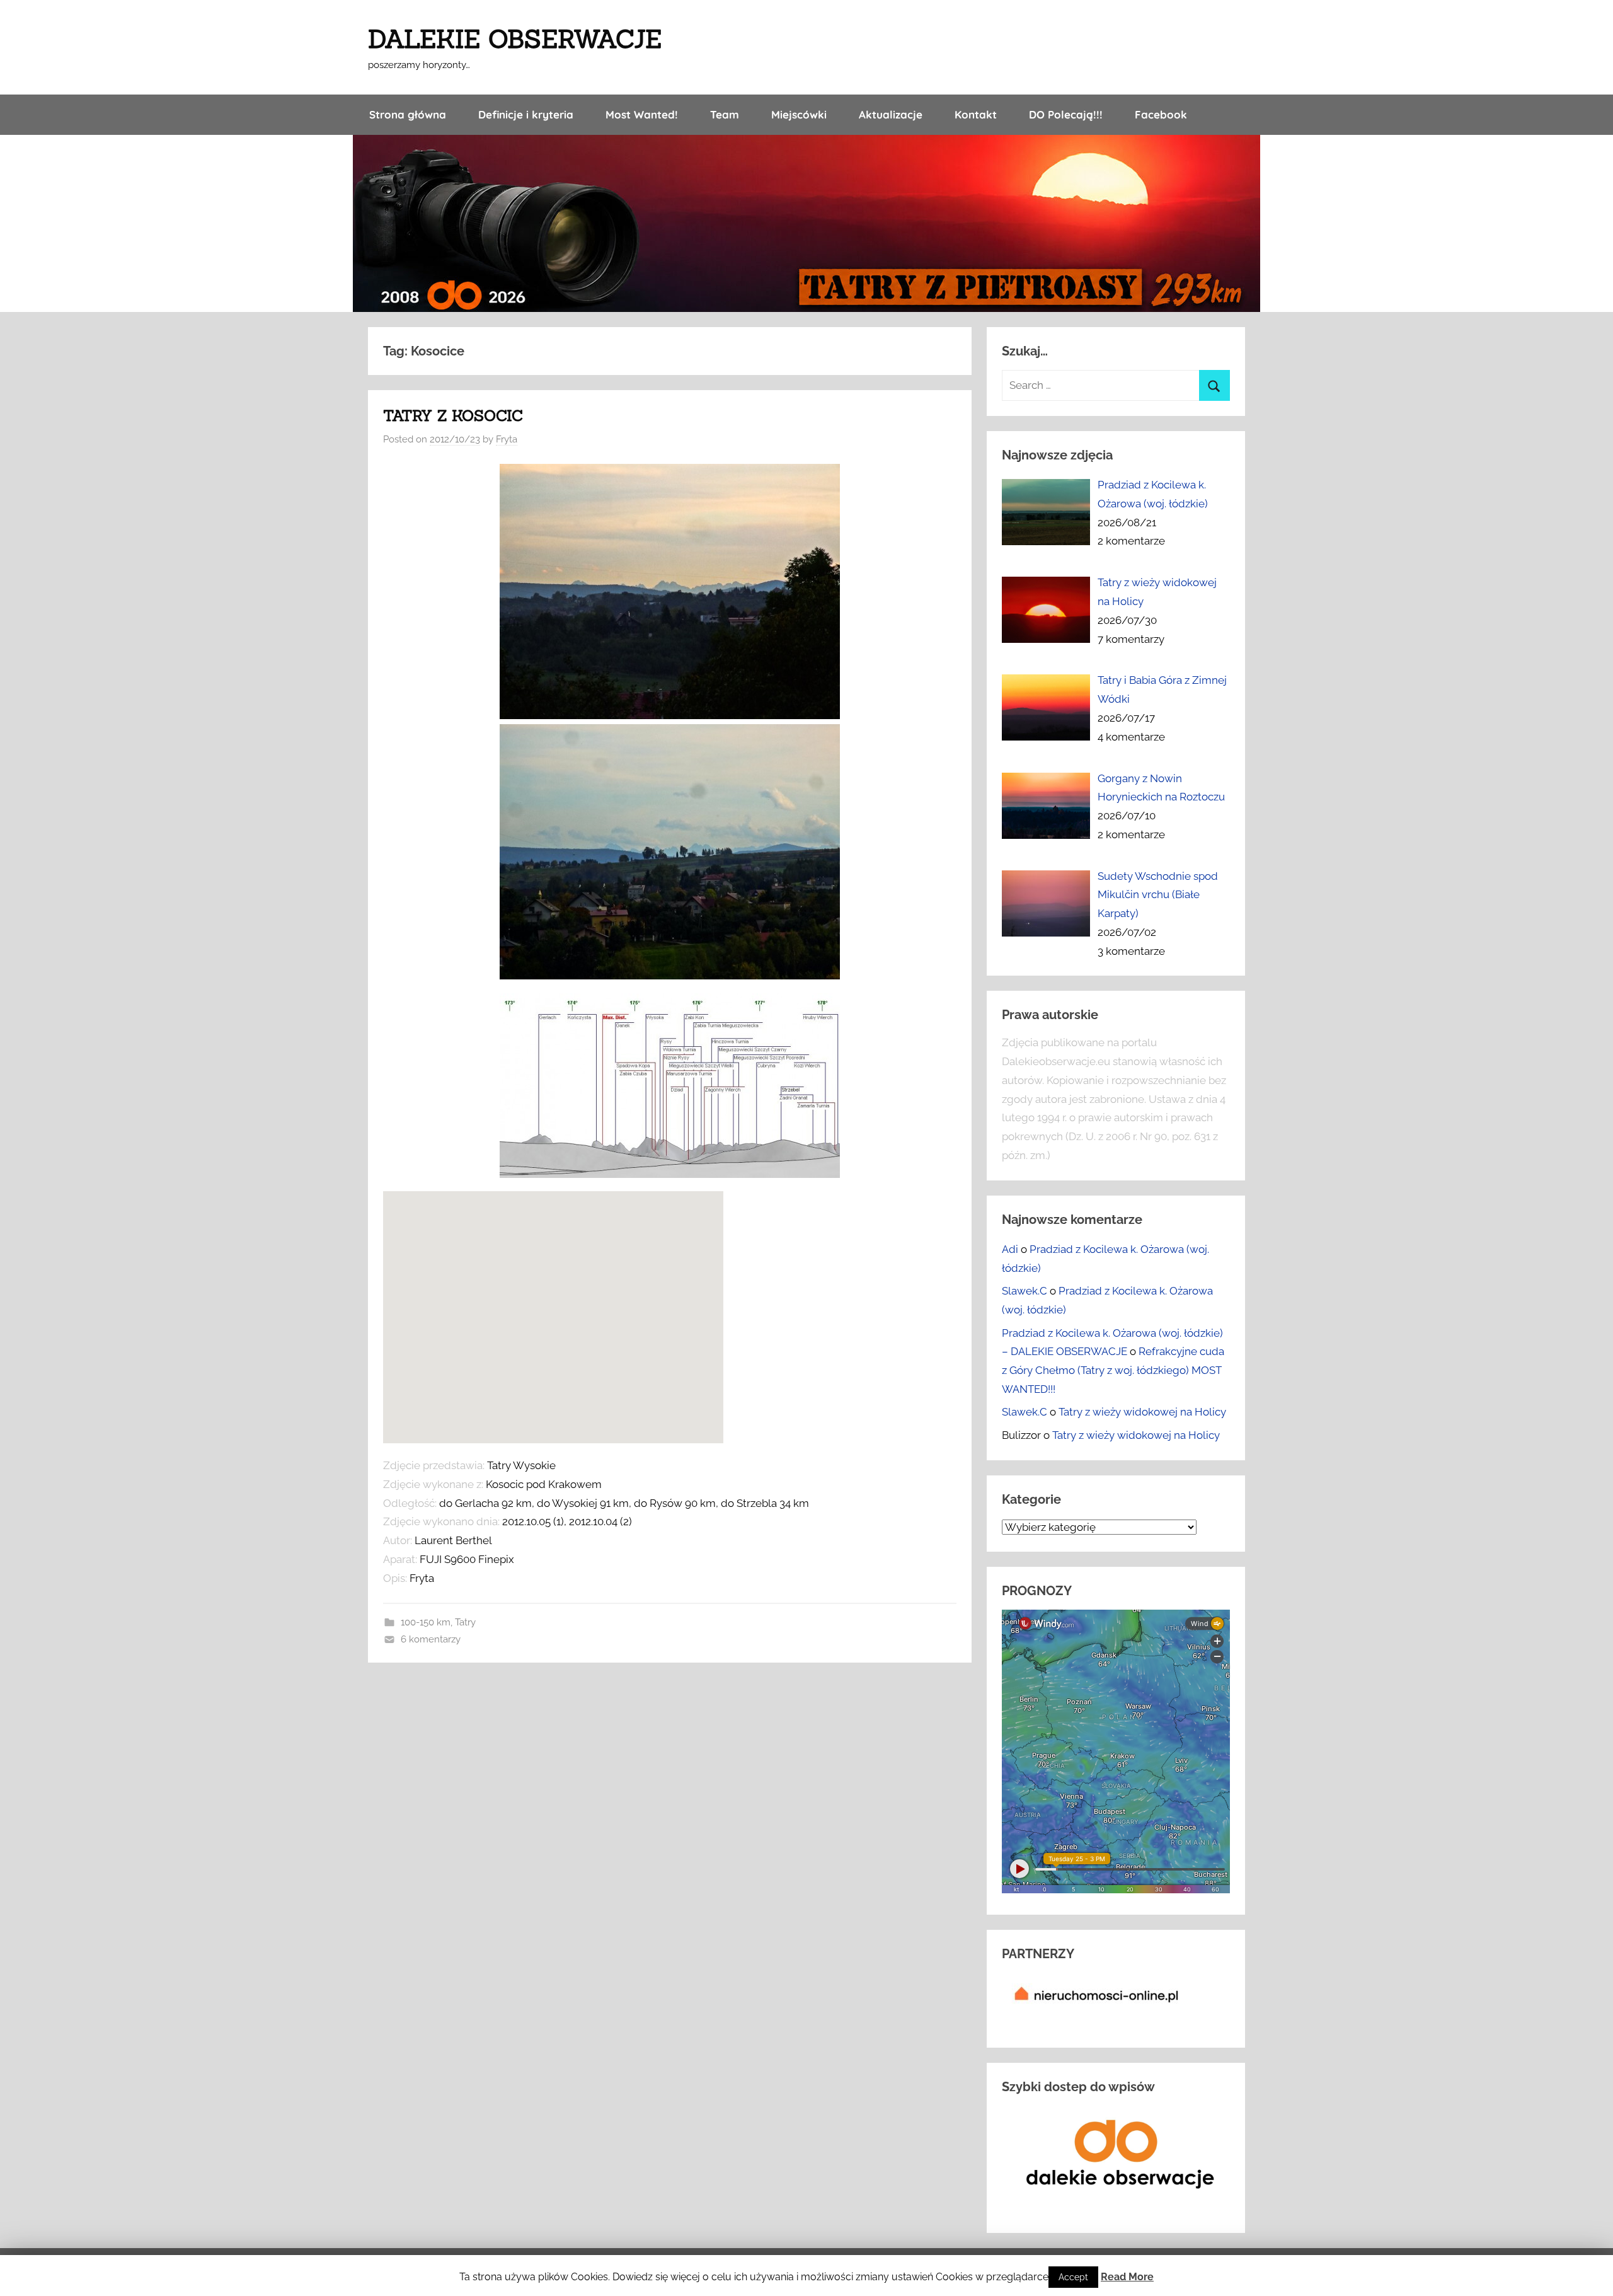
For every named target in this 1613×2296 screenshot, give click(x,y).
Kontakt (976, 114)
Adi (1010, 1249)
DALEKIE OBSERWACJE (515, 39)
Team (725, 114)
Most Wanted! (642, 114)
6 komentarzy (431, 1639)
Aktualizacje (891, 114)
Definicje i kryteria (526, 114)
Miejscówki (799, 114)
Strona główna (408, 114)
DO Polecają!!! (1066, 114)
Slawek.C (1025, 1291)
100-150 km (426, 1622)
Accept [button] (1073, 2277)
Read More (1127, 2277)
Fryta (507, 439)
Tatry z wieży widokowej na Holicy (1142, 1412)
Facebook (1161, 114)
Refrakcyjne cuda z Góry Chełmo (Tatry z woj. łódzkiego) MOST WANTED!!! (1113, 1370)
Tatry (465, 1622)
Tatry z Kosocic (453, 416)
